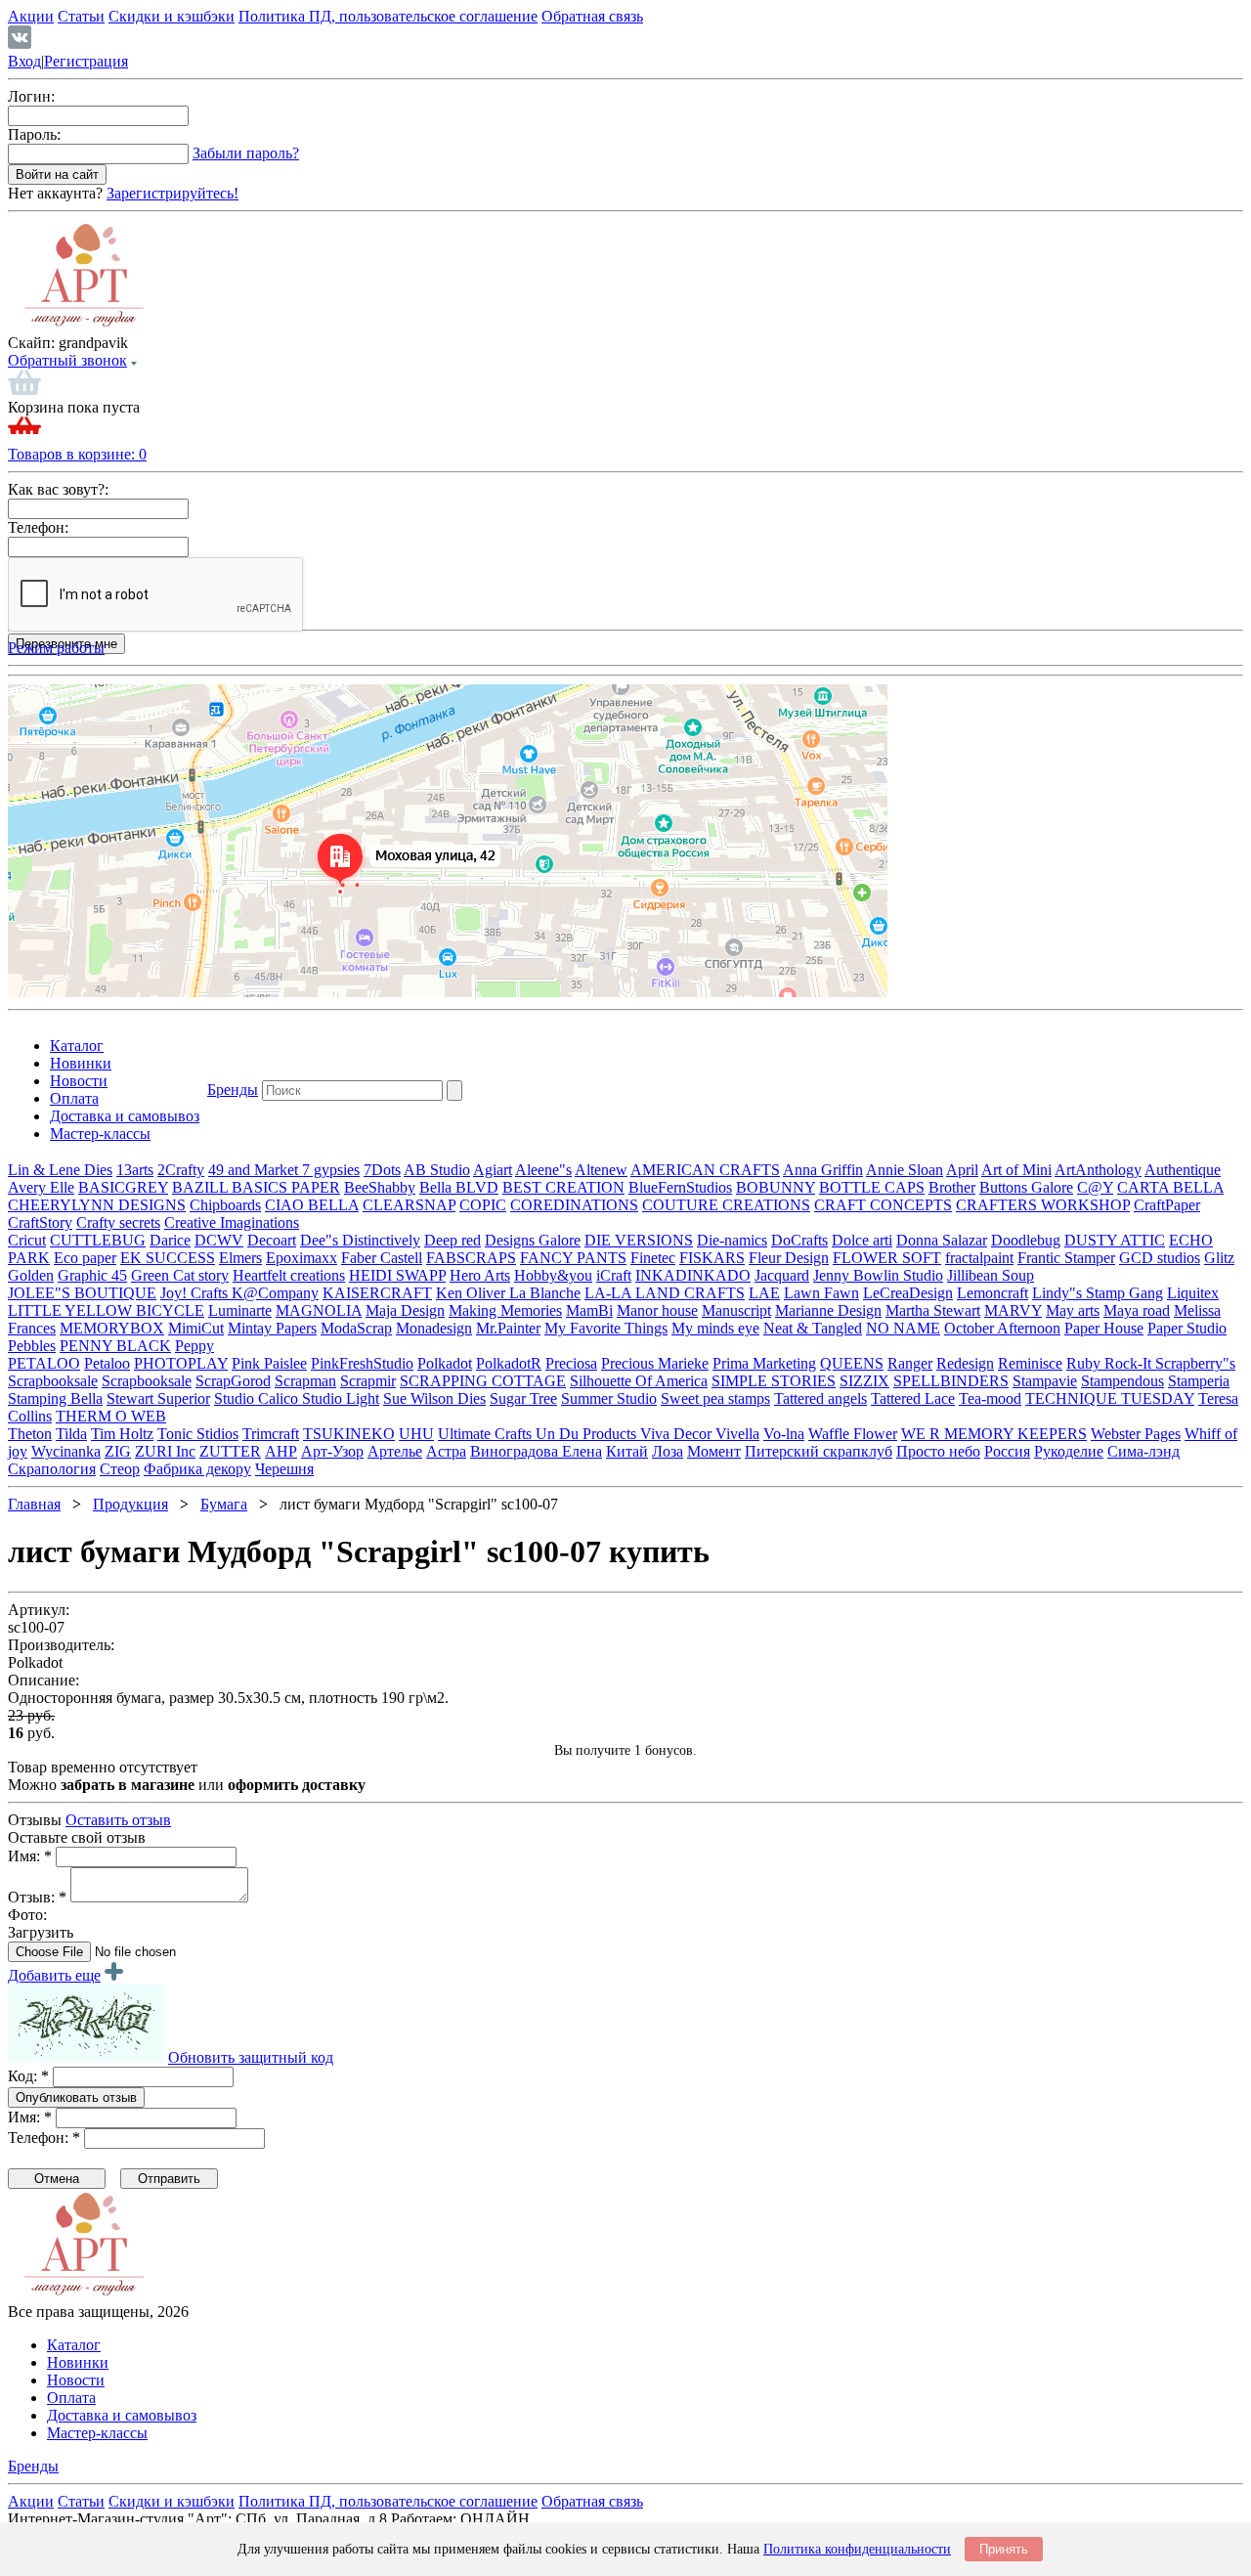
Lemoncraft (992, 1293)
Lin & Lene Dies (60, 1170)
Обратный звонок (67, 360)
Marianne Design (828, 1310)
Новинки (81, 1063)
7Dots (382, 1170)
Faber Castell (382, 1258)
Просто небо (938, 1451)
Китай (627, 1451)
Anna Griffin (823, 1170)
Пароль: (34, 134)
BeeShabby (380, 1187)
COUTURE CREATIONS (726, 1205)
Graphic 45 (92, 1275)
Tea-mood (990, 1398)
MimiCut (196, 1328)
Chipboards (225, 1205)
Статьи (81, 16)
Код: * (28, 2076)
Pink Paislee (269, 1363)
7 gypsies (331, 1170)
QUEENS (852, 1363)
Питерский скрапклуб (819, 1451)
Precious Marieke (655, 1363)
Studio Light (341, 1398)
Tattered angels (820, 1398)
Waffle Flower (853, 1434)
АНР (281, 1451)
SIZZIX (864, 1381)
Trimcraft (271, 1434)
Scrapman (305, 1381)
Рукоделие (1069, 1451)
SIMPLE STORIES (774, 1381)
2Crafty (181, 1170)
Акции (31, 16)
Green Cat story (180, 1275)
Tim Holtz (122, 1434)
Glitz (1219, 1258)
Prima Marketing (764, 1363)
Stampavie (1045, 1381)
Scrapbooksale (53, 1381)
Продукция (130, 1504)
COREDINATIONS (574, 1205)
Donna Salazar (942, 1240)
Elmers (240, 1258)
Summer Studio (609, 1398)
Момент (714, 1451)
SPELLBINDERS (951, 1381)
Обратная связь (592, 16)
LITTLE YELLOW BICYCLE (106, 1310)
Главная (34, 1504)
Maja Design (405, 1310)
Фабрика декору (197, 1469)
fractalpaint (979, 1258)
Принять (1004, 2549)
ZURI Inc (165, 1451)
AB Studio (437, 1170)
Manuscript (736, 1310)
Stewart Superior (158, 1398)
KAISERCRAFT (377, 1293)
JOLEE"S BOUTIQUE (82, 1293)
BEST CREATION (563, 1187)
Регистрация (86, 61)
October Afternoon (1002, 1328)
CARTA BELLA (1170, 1187)
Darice (170, 1240)
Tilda (71, 1434)
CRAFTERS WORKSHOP (1043, 1205)
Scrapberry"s (1195, 1363)
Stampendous (1122, 1381)
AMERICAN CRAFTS (705, 1170)
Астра (446, 1451)
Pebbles (32, 1346)
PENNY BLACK (115, 1346)
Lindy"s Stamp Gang (1098, 1293)
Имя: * (30, 1856)
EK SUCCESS (168, 1258)
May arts (1073, 1310)
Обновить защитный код (251, 2057)
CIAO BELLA (312, 1205)
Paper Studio (1187, 1328)
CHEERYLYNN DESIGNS (97, 1205)
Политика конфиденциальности (857, 2549)
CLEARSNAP (409, 1205)
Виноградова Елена (536, 1451)
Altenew (601, 1170)
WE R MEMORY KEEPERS (994, 1434)
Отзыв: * (37, 1897)
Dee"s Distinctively (360, 1240)
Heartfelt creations (289, 1275)
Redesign (965, 1363)
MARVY (1013, 1310)
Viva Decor (678, 1434)
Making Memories (505, 1310)
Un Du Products (588, 1434)
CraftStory (40, 1223)
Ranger (910, 1363)
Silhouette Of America (639, 1381)
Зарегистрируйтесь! (173, 193)
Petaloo (107, 1363)
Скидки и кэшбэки (172, 16)
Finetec (653, 1258)
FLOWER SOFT (887, 1258)
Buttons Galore (1026, 1187)
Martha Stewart (933, 1310)
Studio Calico (258, 1398)
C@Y (1095, 1187)
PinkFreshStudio (362, 1363)
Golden (31, 1275)
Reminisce (1030, 1363)
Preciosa (571, 1363)
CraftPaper (1167, 1205)
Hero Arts (480, 1275)
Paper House (1104, 1328)
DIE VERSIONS (639, 1240)
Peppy (194, 1346)
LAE (764, 1293)
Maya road (1137, 1310)
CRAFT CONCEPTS (883, 1205)
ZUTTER (230, 1451)
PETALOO (44, 1363)
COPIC (483, 1205)
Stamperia (1199, 1381)
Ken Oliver (473, 1293)
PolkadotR (509, 1363)
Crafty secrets (118, 1223)
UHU (416, 1434)
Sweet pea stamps (715, 1398)
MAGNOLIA (319, 1310)
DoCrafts (799, 1240)
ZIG (118, 1451)
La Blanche (545, 1293)
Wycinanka (66, 1451)
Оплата (74, 1098)
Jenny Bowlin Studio (878, 1275)
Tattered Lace (913, 1398)
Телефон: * (44, 2138)
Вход (24, 61)
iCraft (614, 1275)
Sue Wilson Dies (434, 1398)
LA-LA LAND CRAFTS (665, 1293)
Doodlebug (1026, 1240)
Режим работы (56, 648)
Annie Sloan (905, 1170)
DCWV (219, 1240)
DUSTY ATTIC (1115, 1240)
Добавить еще (54, 1975)
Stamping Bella (55, 1398)
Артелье (395, 1451)
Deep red (453, 1240)
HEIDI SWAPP (397, 1275)
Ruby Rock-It (1111, 1363)
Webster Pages (1136, 1434)
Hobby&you (553, 1275)
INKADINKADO (693, 1275)
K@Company (275, 1293)
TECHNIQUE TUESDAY (1110, 1398)
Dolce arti (862, 1240)
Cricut (27, 1240)
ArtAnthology (1098, 1170)
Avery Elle (41, 1187)
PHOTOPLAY (181, 1363)
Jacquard (782, 1275)
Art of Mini (1016, 1170)
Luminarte (240, 1310)
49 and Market (255, 1170)
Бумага (224, 1504)
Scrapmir (368, 1381)
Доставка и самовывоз (125, 1116)
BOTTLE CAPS (872, 1187)
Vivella (737, 1434)
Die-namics (732, 1240)
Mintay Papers (272, 1328)
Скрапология (52, 1469)
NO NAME (903, 1328)
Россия (1007, 1451)
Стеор (120, 1469)
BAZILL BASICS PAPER (256, 1187)
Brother (952, 1187)
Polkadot (445, 1363)
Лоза (668, 1451)
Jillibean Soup (991, 1275)
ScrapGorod (233, 1381)
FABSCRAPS (471, 1258)
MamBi (589, 1310)
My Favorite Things (606, 1328)
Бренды (233, 1090)
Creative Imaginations (232, 1223)
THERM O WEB (111, 1416)
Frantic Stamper (1066, 1258)
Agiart (493, 1170)
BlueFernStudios (680, 1187)
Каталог (77, 1046)
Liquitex (1193, 1293)
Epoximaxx (302, 1258)
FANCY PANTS (573, 1258)
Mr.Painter (508, 1328)
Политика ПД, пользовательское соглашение (388, 16)
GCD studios (1160, 1258)
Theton (30, 1434)
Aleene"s (543, 1170)
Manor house (657, 1310)
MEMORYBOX (112, 1328)
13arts (135, 1170)
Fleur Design (789, 1258)
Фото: (27, 1915)
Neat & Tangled (813, 1328)
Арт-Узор (332, 1451)
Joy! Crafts (196, 1293)
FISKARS (712, 1258)
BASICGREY (123, 1187)
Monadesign (434, 1328)
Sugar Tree (523, 1398)
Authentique (1183, 1170)
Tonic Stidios (198, 1434)
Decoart (272, 1240)
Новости (79, 1081)
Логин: (31, 96)
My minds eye (715, 1328)
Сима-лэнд (1143, 1451)
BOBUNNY (776, 1187)
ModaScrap (356, 1328)
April (962, 1170)
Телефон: (38, 527)
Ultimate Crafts (487, 1434)
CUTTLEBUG (98, 1240)
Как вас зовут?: (58, 489)
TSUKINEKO (349, 1434)
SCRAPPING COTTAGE (483, 1381)
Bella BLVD (459, 1187)
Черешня (284, 1469)
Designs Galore (533, 1240)
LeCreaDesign (908, 1293)
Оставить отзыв (118, 1820)
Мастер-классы (100, 1134)
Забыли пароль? (246, 153)
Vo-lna (784, 1434)
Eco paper (85, 1258)
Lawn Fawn (821, 1293)
